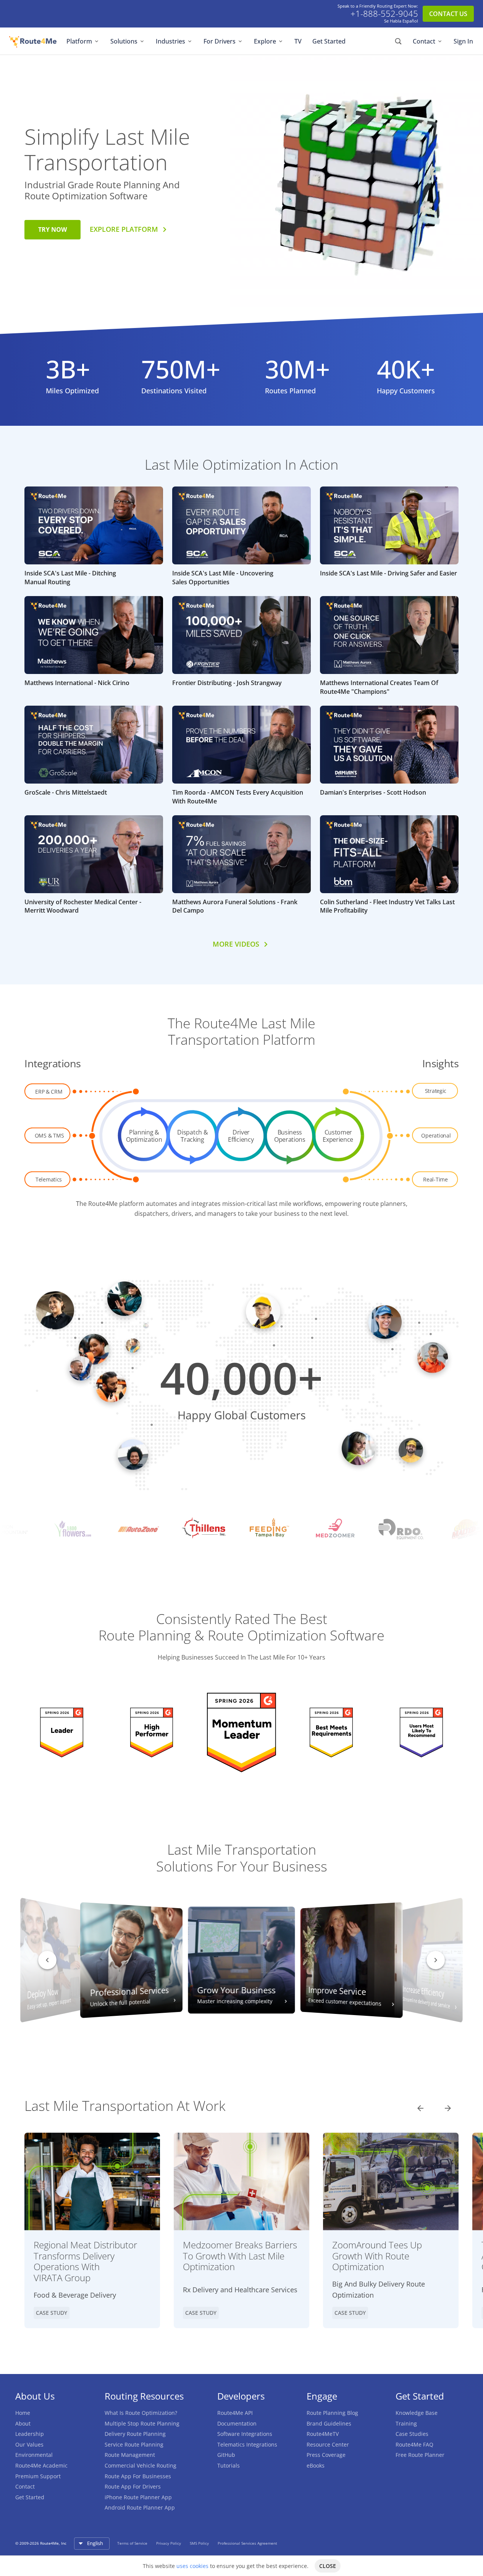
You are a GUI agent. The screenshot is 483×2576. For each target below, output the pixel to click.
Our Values (29, 2444)
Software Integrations (245, 2434)
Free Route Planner (420, 2455)
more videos (236, 944)
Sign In (463, 41)
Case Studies (412, 2434)
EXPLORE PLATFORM (124, 229)
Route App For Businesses (138, 2476)
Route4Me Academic (41, 2465)
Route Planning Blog (332, 2413)
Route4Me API (235, 2413)
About (23, 2423)
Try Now (52, 229)
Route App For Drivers (133, 2486)
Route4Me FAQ (414, 2444)
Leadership (30, 2434)
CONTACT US (448, 14)
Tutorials (229, 2465)
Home (23, 2413)
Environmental (34, 2455)
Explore (265, 41)
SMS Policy (200, 2543)
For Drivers (220, 41)
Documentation (237, 2423)
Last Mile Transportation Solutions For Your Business (242, 1858)
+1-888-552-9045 (384, 14)
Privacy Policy (169, 2543)
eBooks (316, 2465)
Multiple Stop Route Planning (142, 2423)
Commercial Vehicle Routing (141, 2465)
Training (406, 2423)
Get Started (329, 41)
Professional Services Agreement (247, 2543)
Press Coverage (326, 2455)
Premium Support (38, 2476)
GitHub (226, 2455)
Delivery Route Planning (135, 2434)
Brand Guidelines (329, 2423)
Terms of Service (133, 2543)
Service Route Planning (134, 2444)
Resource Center (328, 2444)
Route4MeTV (323, 2434)
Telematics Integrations (247, 2444)
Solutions (124, 41)
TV (298, 41)
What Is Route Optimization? (141, 2413)
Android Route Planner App (140, 2507)
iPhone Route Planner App (138, 2497)
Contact (424, 41)
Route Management (130, 2455)
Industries (170, 41)
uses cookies (192, 2566)
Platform (79, 41)
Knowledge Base (417, 2413)
